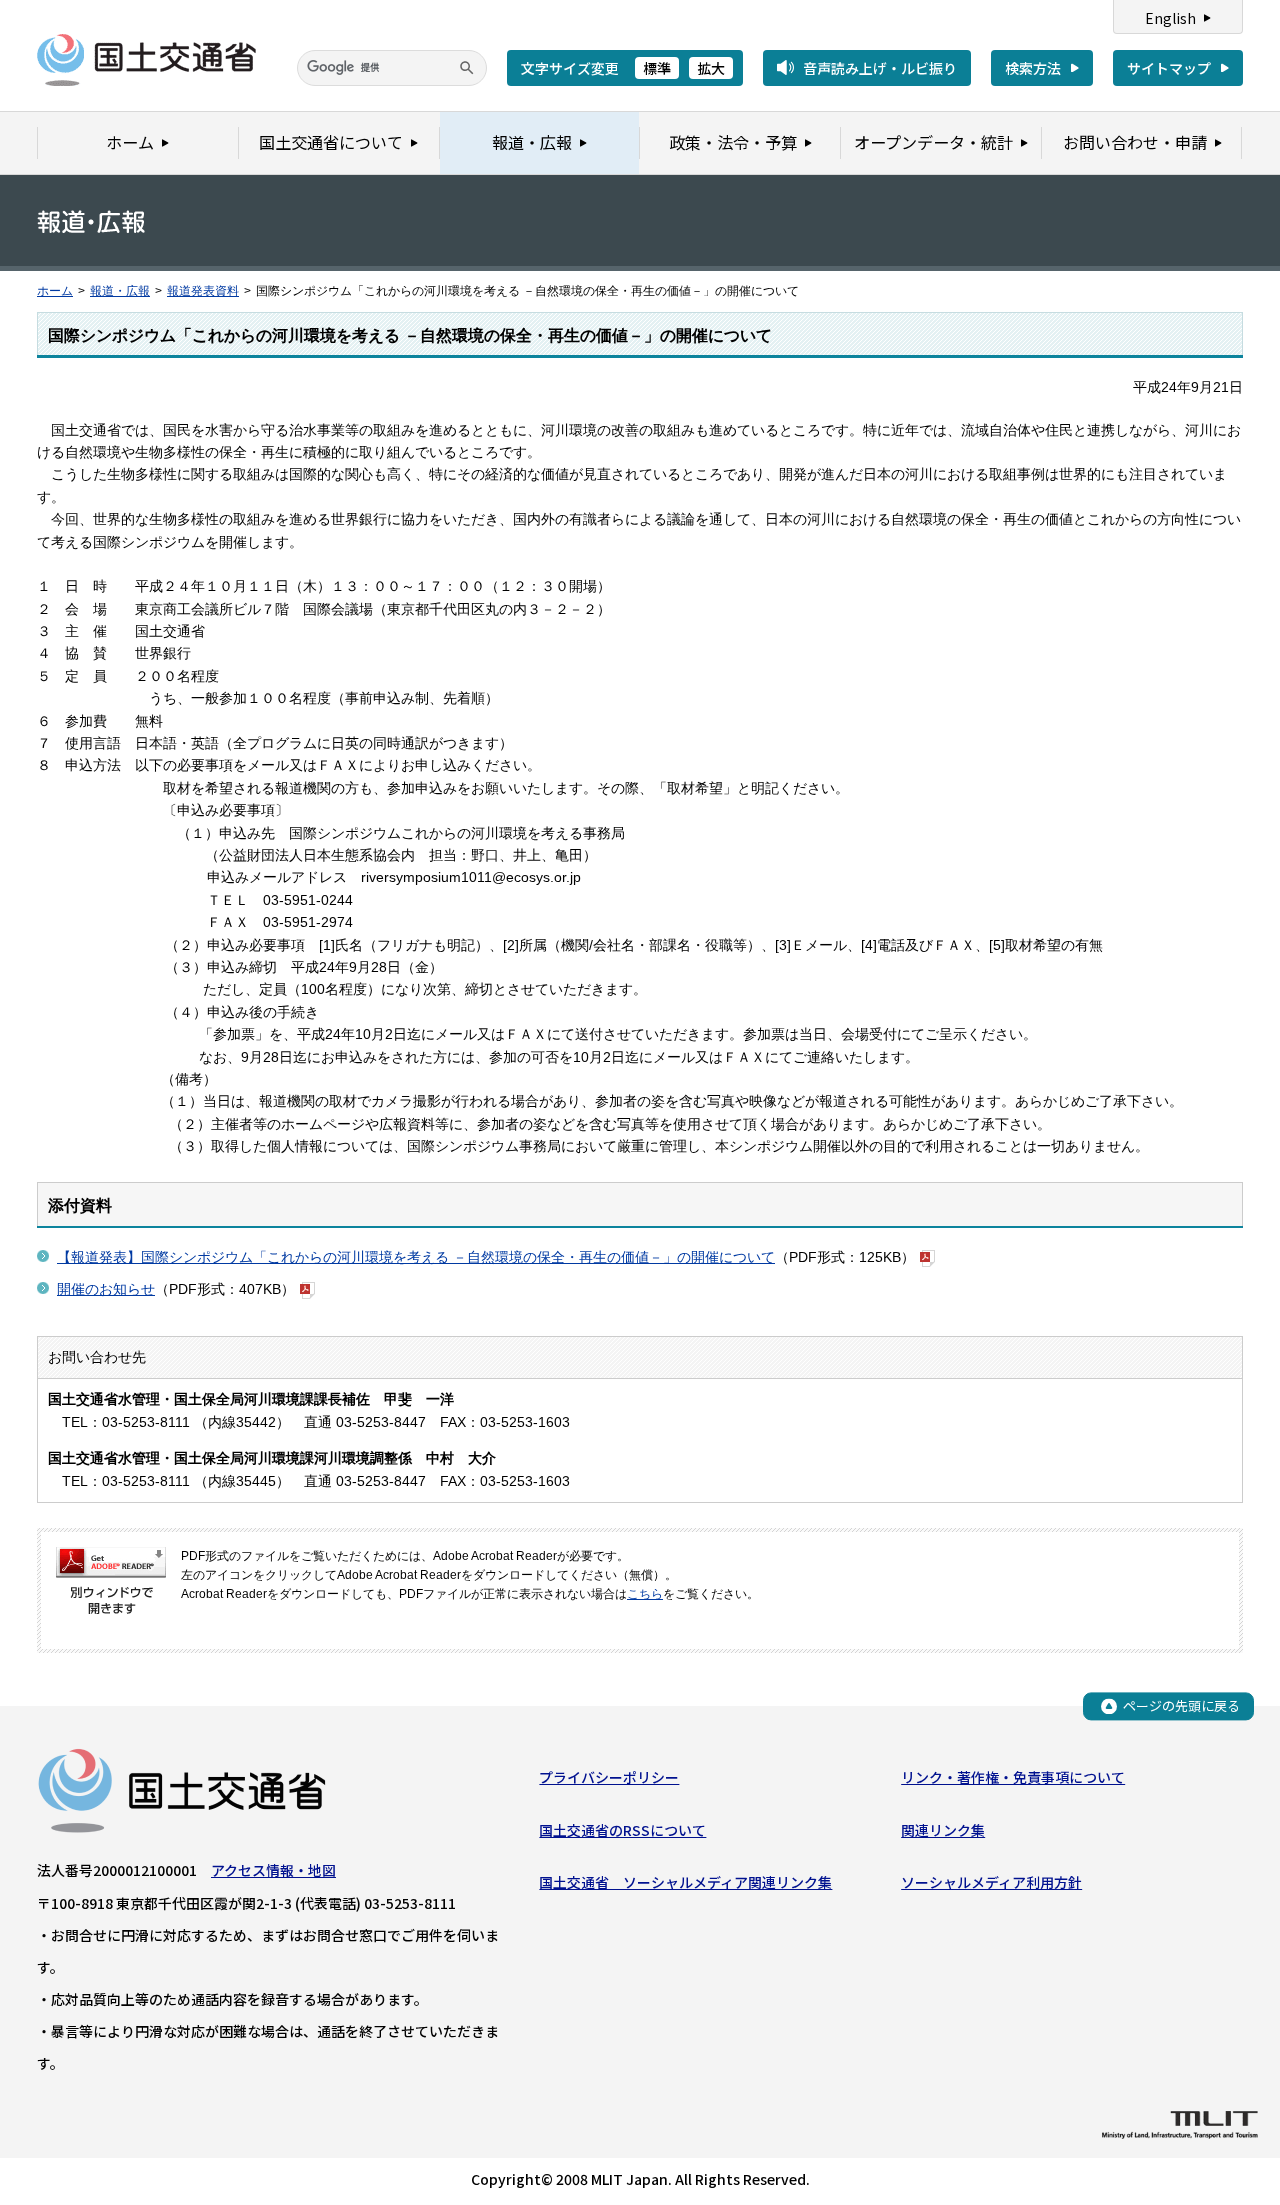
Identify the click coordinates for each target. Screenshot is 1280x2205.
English (1170, 18)
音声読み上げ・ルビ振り (880, 68)
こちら (645, 1594)
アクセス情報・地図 (273, 1870)
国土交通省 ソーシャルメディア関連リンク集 (685, 1882)
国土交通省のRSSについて (622, 1830)
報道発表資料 (203, 291)
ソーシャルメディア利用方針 (991, 1882)
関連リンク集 (943, 1830)
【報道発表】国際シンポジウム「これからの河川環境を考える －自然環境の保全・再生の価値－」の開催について (416, 1257)
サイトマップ (1169, 68)
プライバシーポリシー (609, 1777)
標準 (657, 68)
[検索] (467, 68)
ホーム (55, 291)
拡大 (711, 68)
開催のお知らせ (106, 1289)
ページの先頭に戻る (1181, 1705)
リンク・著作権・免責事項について (1013, 1777)
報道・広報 (120, 291)
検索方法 (1033, 68)
